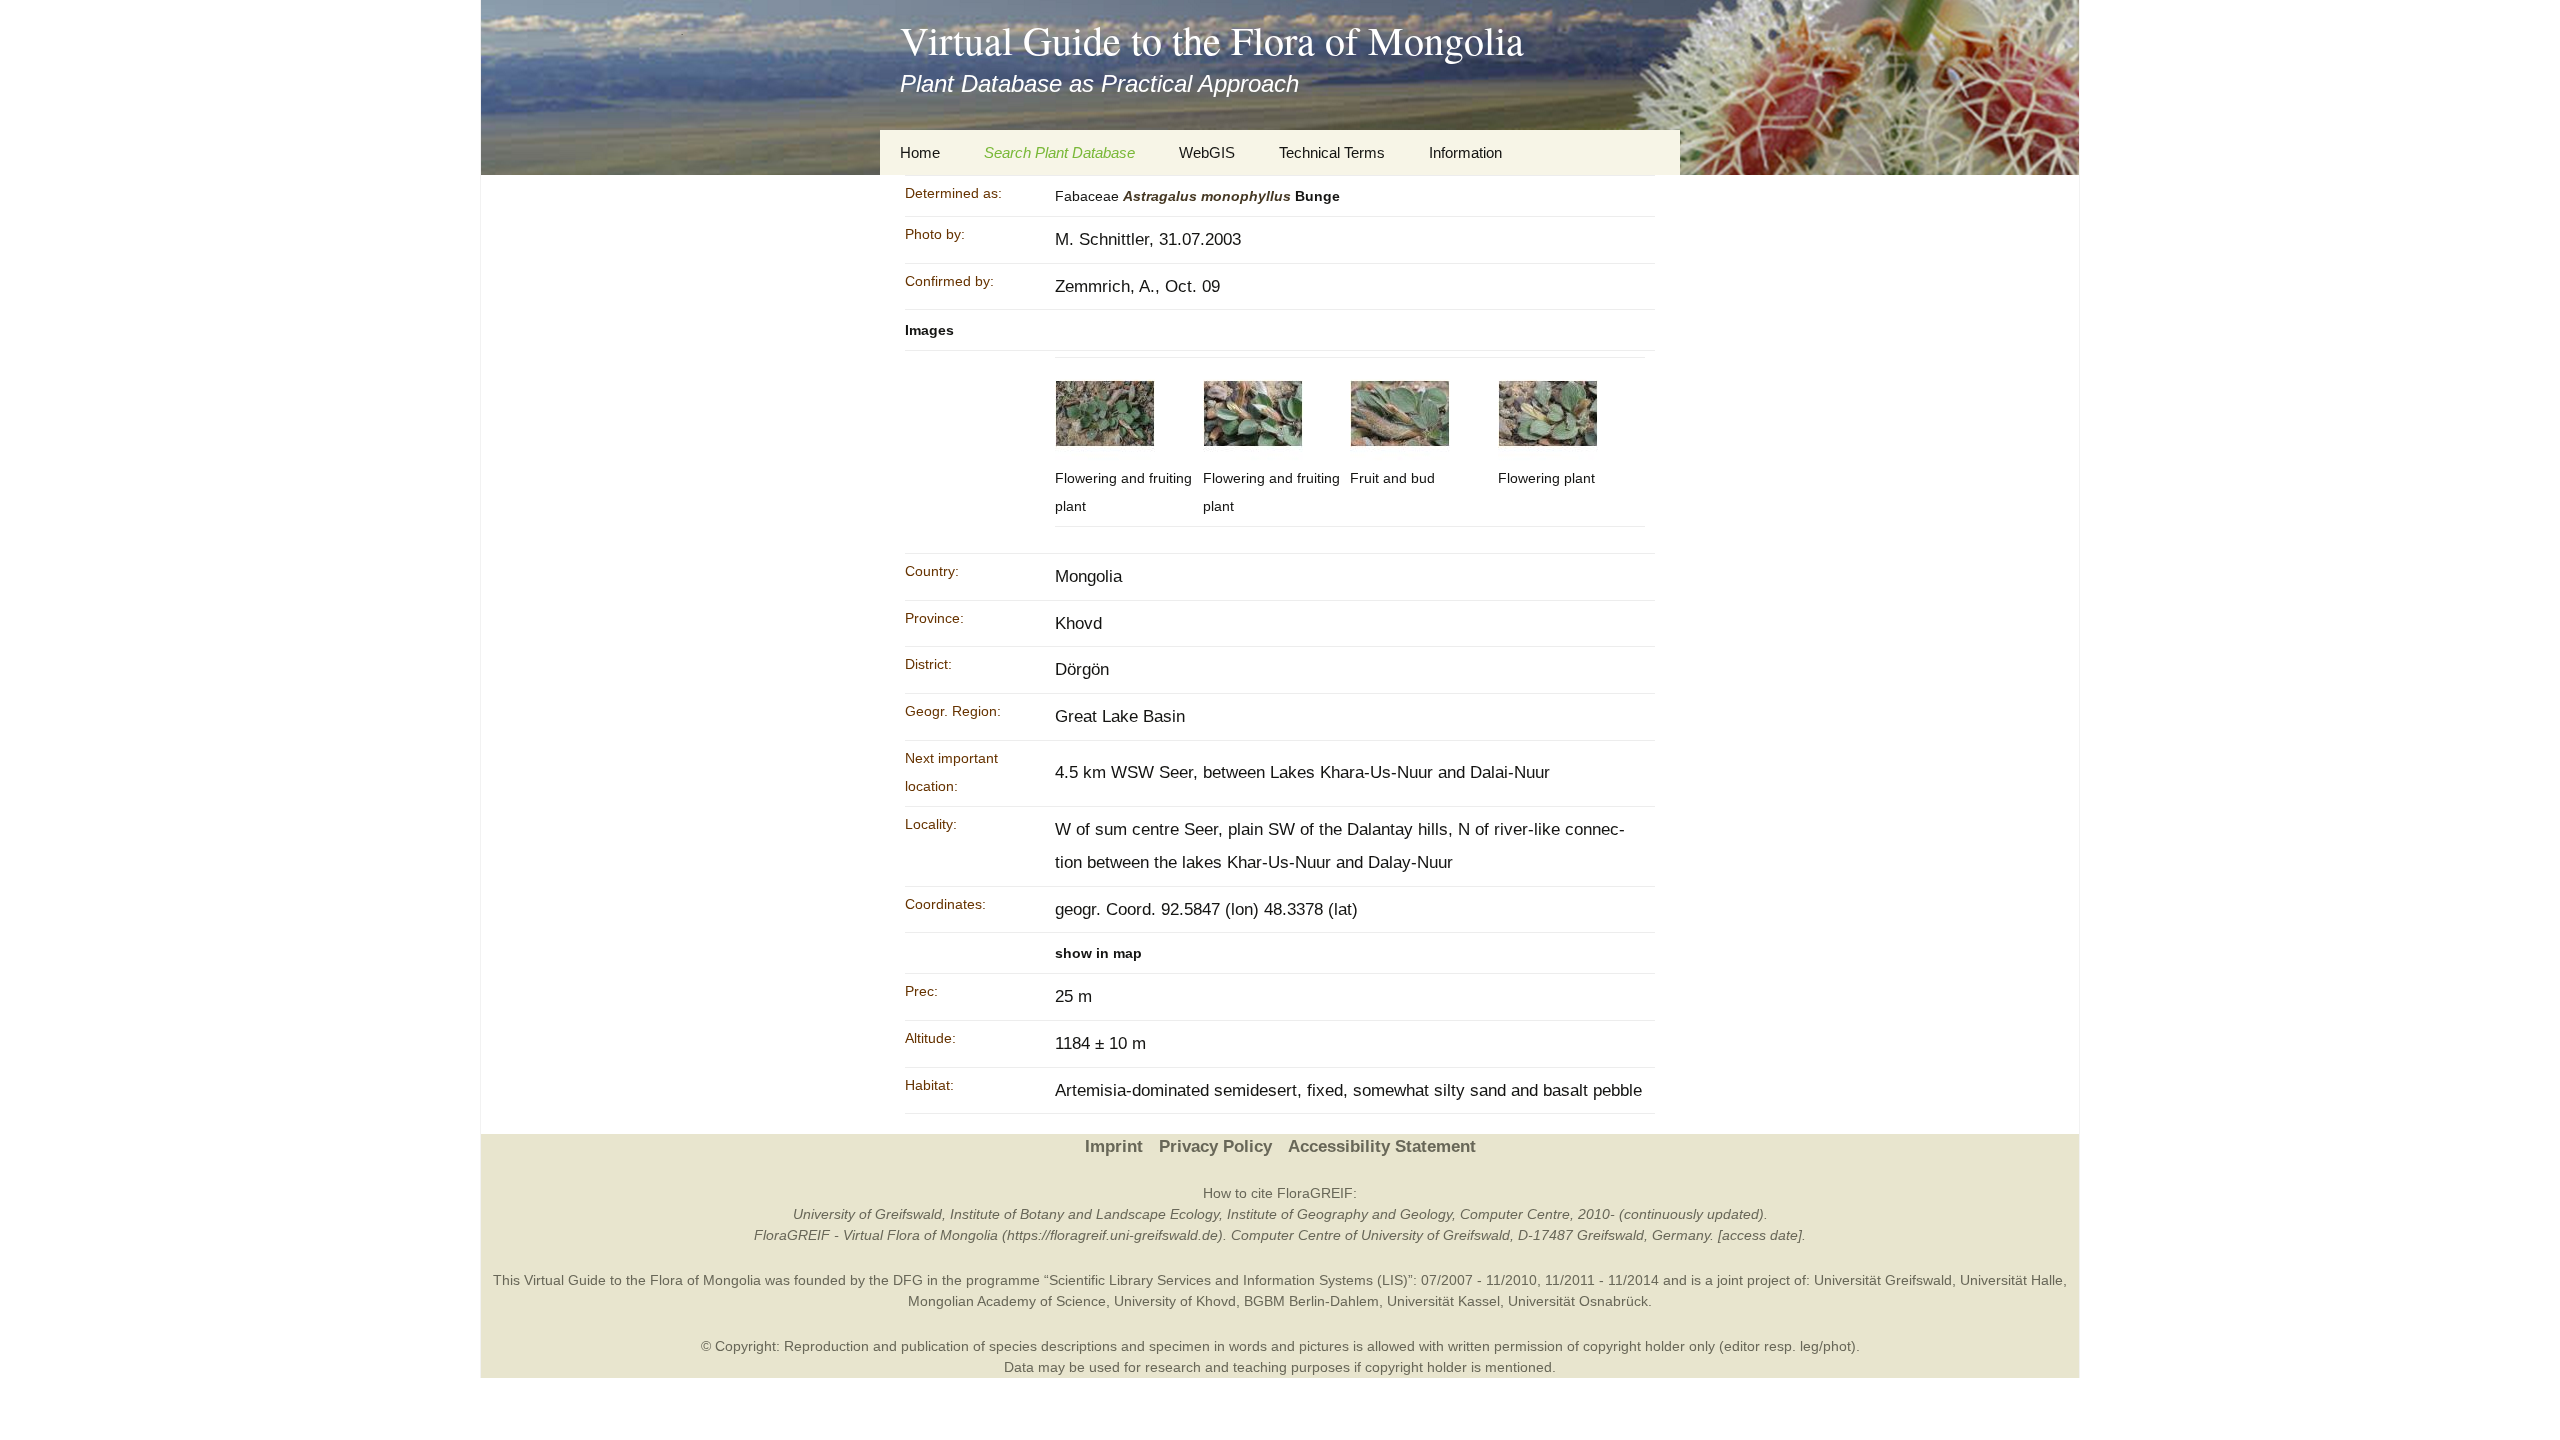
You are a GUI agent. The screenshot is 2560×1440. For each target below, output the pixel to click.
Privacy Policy (1215, 1146)
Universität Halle (2011, 1280)
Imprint (1114, 1146)
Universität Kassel (1443, 1301)
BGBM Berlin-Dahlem (1311, 1301)
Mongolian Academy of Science (1007, 1301)
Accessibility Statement (1382, 1146)
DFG (908, 1280)
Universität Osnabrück (1578, 1301)
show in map (1098, 953)
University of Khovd (1175, 1301)
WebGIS (1207, 152)
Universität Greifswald (1883, 1280)
